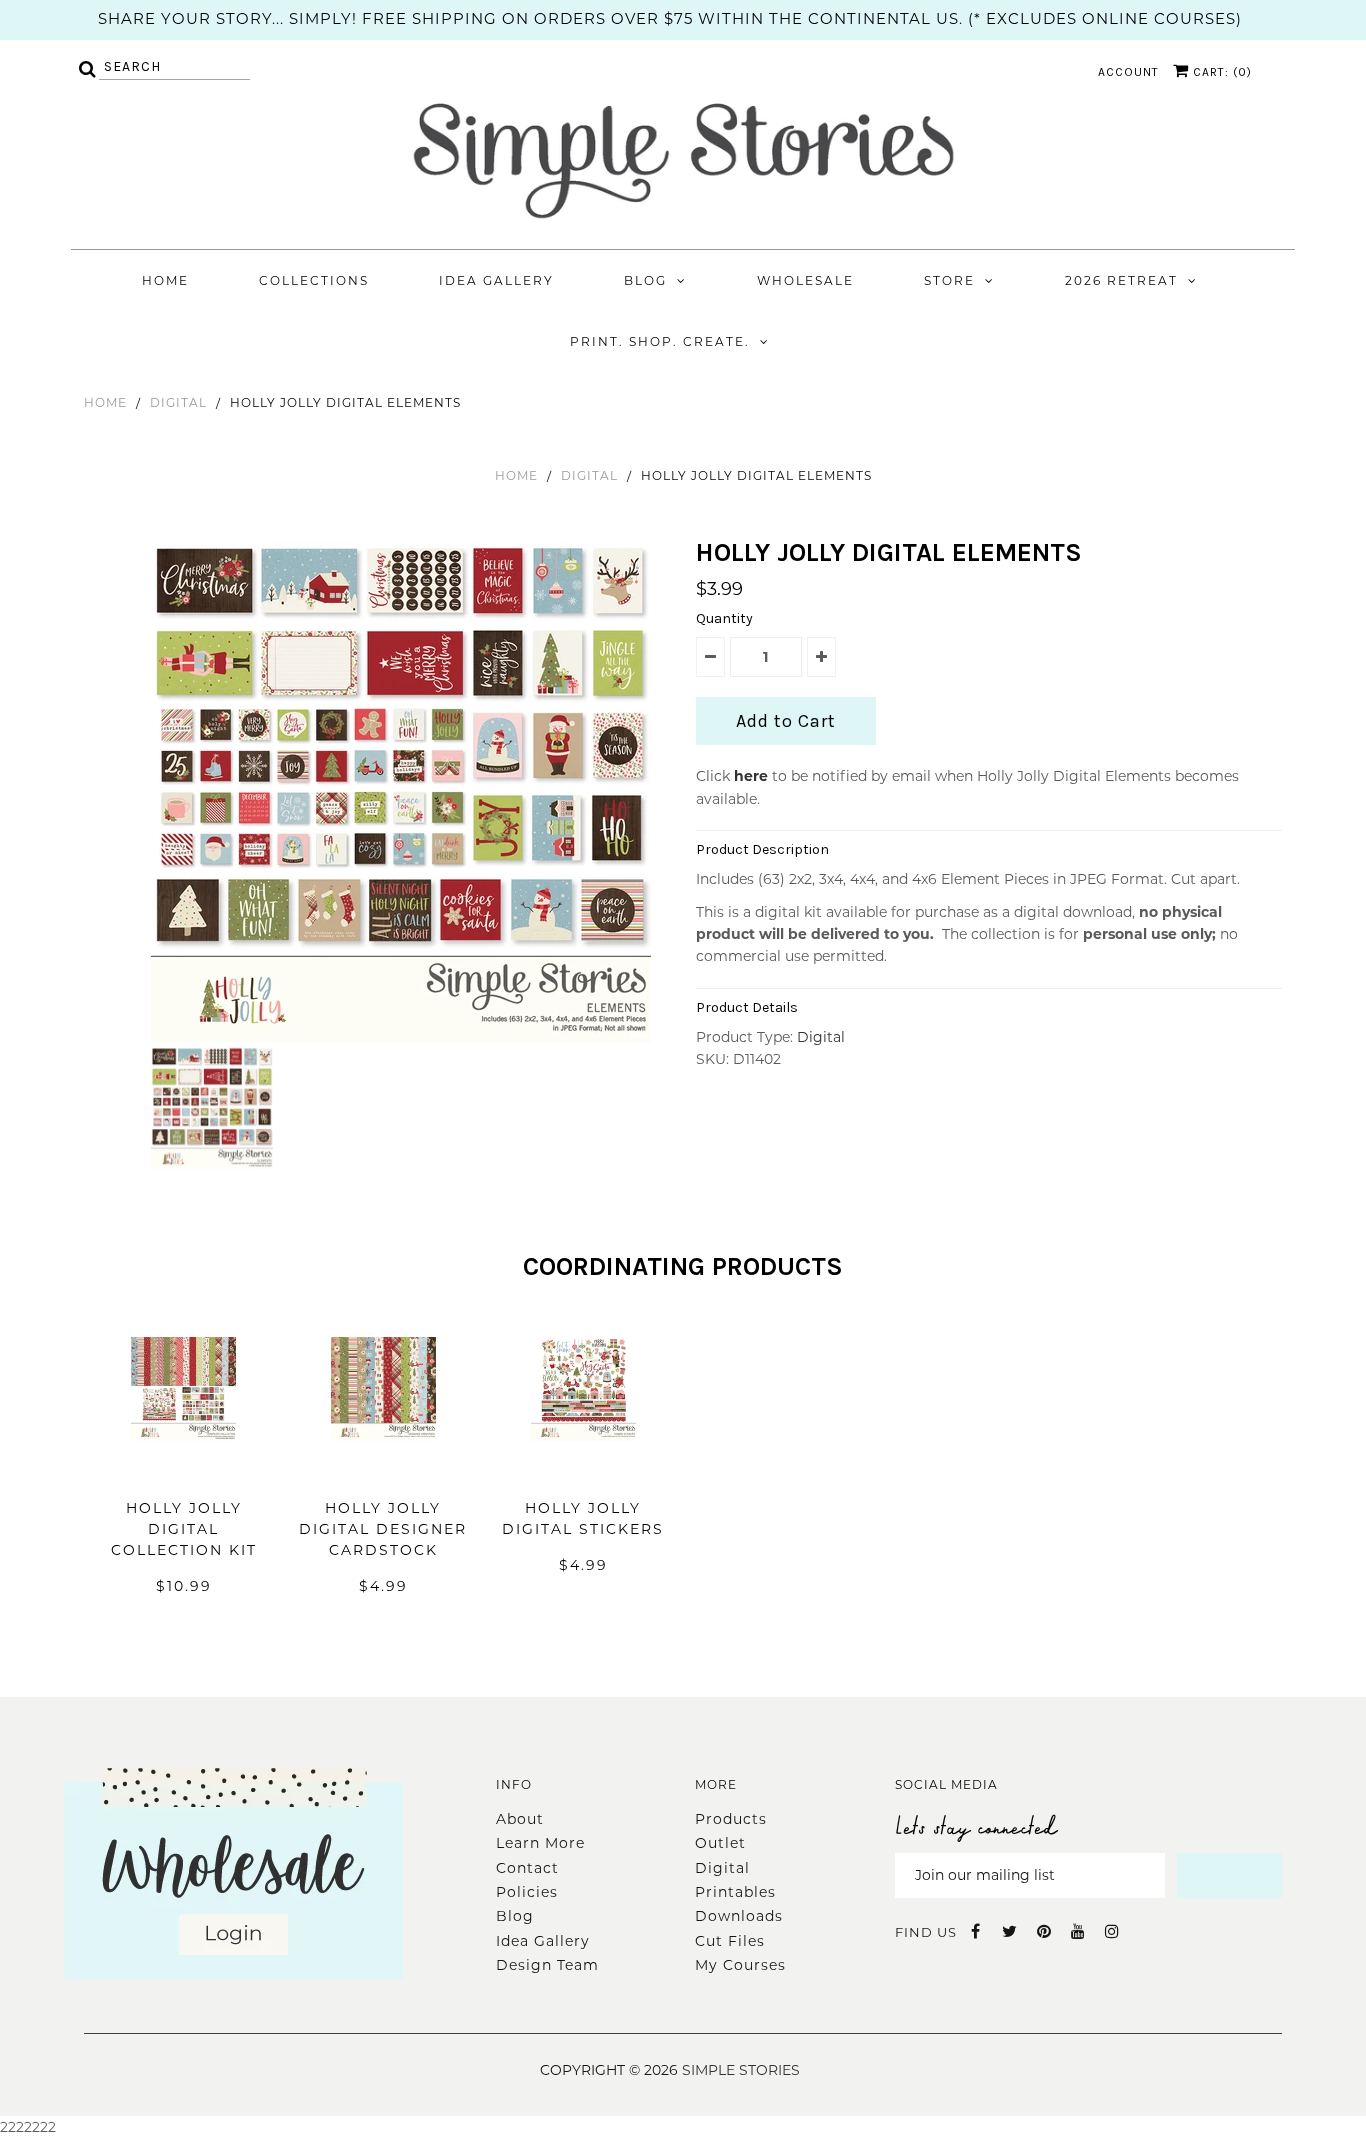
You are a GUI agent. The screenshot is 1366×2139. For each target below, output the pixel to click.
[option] (403, 792)
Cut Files (730, 1941)
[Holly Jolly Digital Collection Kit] (183, 1471)
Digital (178, 402)
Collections (314, 280)
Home (165, 280)
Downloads (739, 1916)
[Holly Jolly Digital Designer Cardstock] (383, 1471)
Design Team (547, 1965)
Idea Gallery (496, 280)
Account (1128, 72)
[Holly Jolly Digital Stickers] (583, 1471)
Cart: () (1220, 72)
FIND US (926, 1932)
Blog (645, 280)
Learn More (540, 1843)
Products (731, 1819)
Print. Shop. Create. (660, 341)
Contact (527, 1868)
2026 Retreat (1121, 280)
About (520, 1819)
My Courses (740, 1965)
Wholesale (805, 280)
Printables (735, 1892)
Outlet (720, 1843)
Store (949, 280)
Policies (527, 1892)
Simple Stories (741, 2070)
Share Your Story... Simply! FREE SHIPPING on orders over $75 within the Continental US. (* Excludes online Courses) (670, 18)
